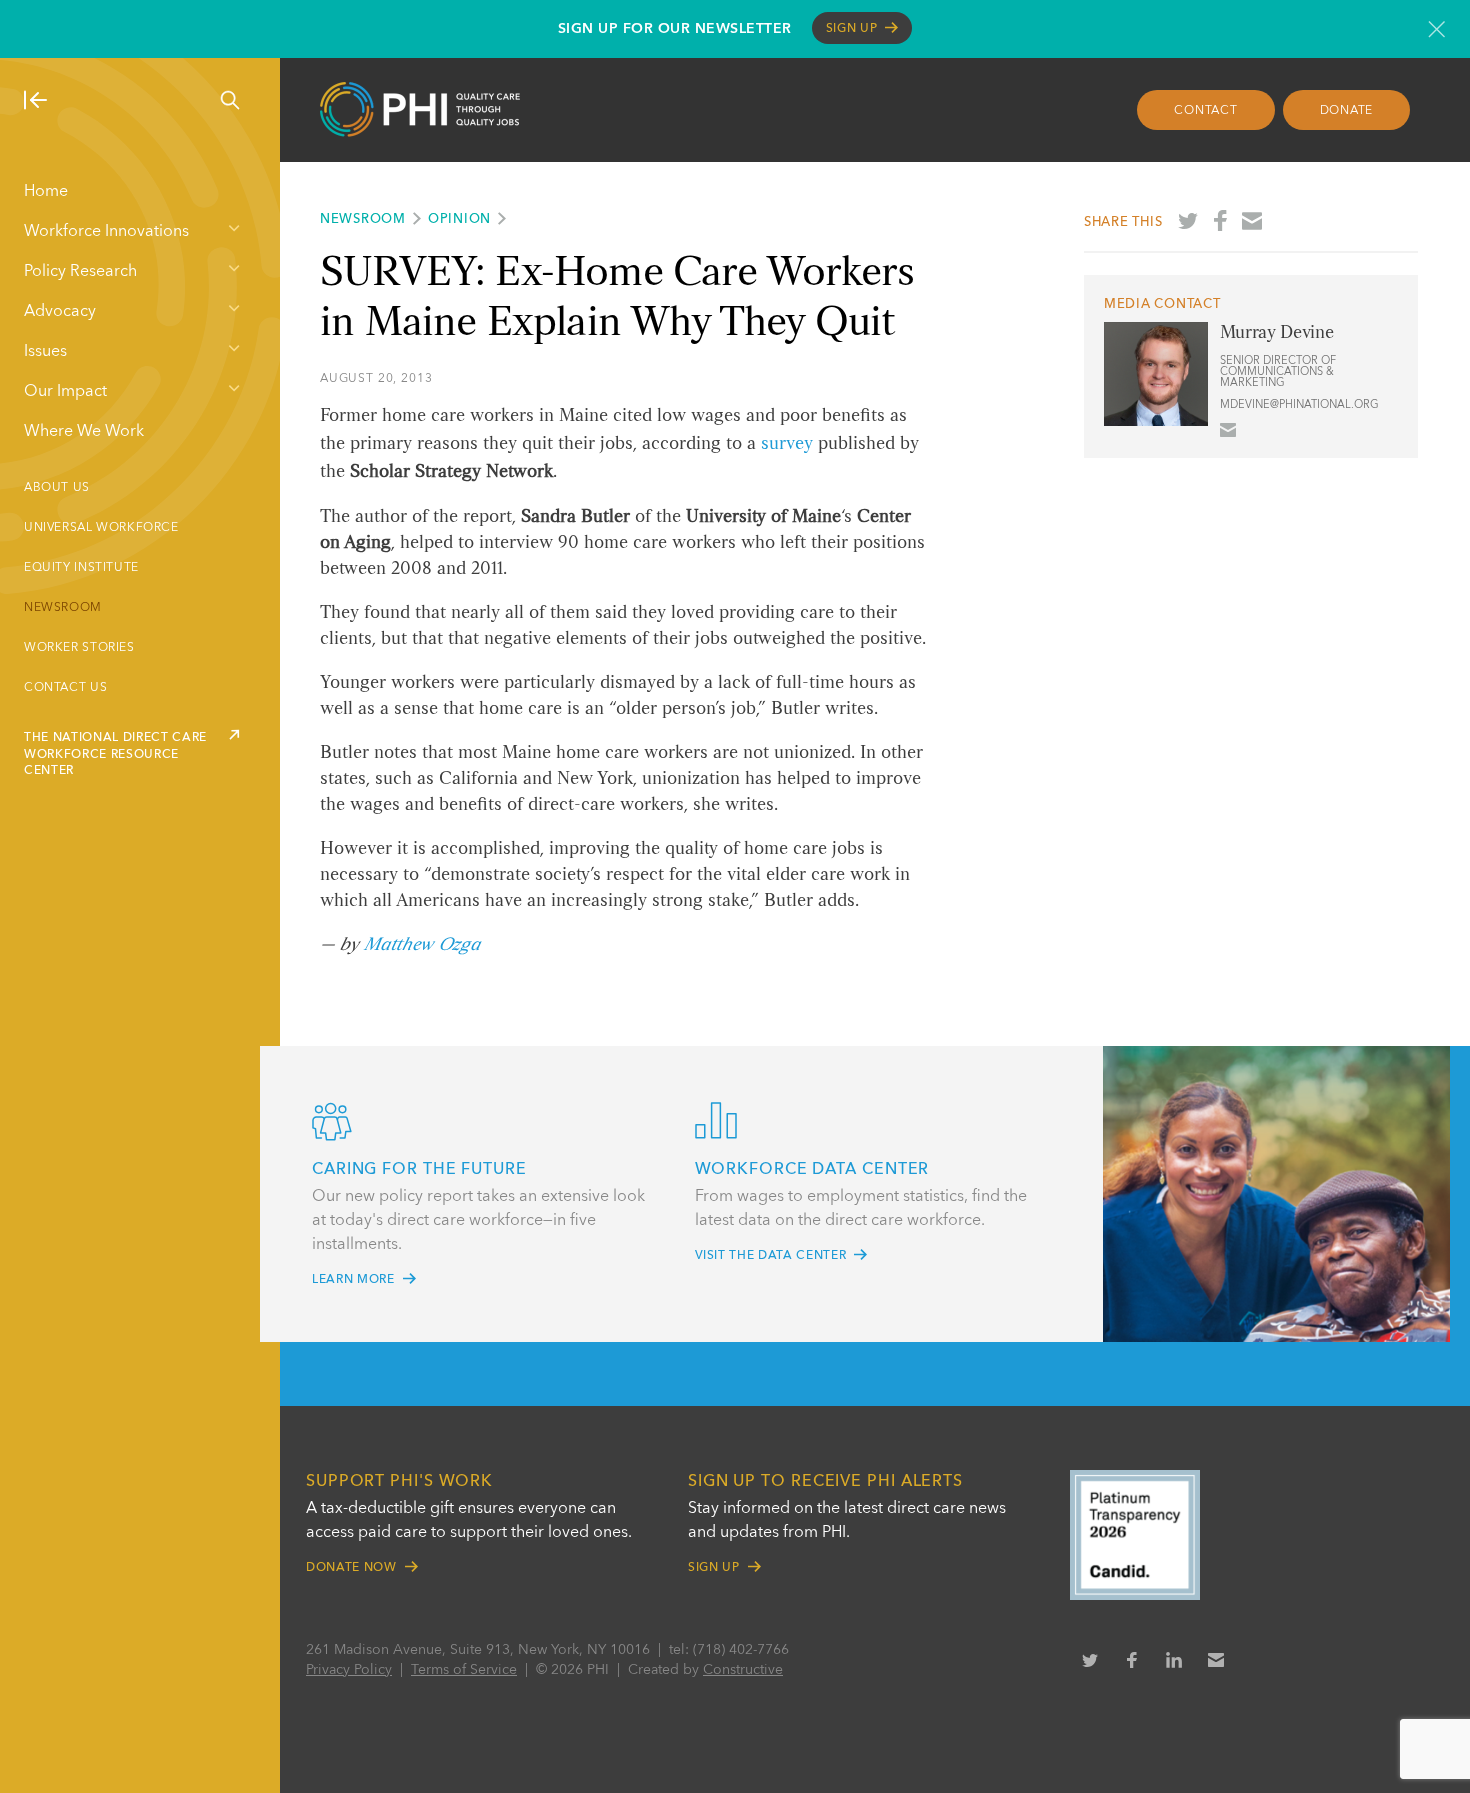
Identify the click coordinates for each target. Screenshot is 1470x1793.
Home (46, 192)
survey (787, 444)
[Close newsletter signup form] (1436, 29)
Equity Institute (81, 568)
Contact (1205, 111)
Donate (1347, 111)
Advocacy (60, 312)
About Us (57, 488)
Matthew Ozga (422, 945)
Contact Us (65, 688)
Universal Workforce (101, 528)
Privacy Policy (349, 1670)
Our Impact (65, 392)
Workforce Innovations (106, 232)
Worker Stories (79, 648)
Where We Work (84, 432)
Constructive (743, 1670)
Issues (45, 352)
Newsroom (63, 608)
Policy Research (80, 272)
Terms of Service (464, 1670)
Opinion (459, 219)
